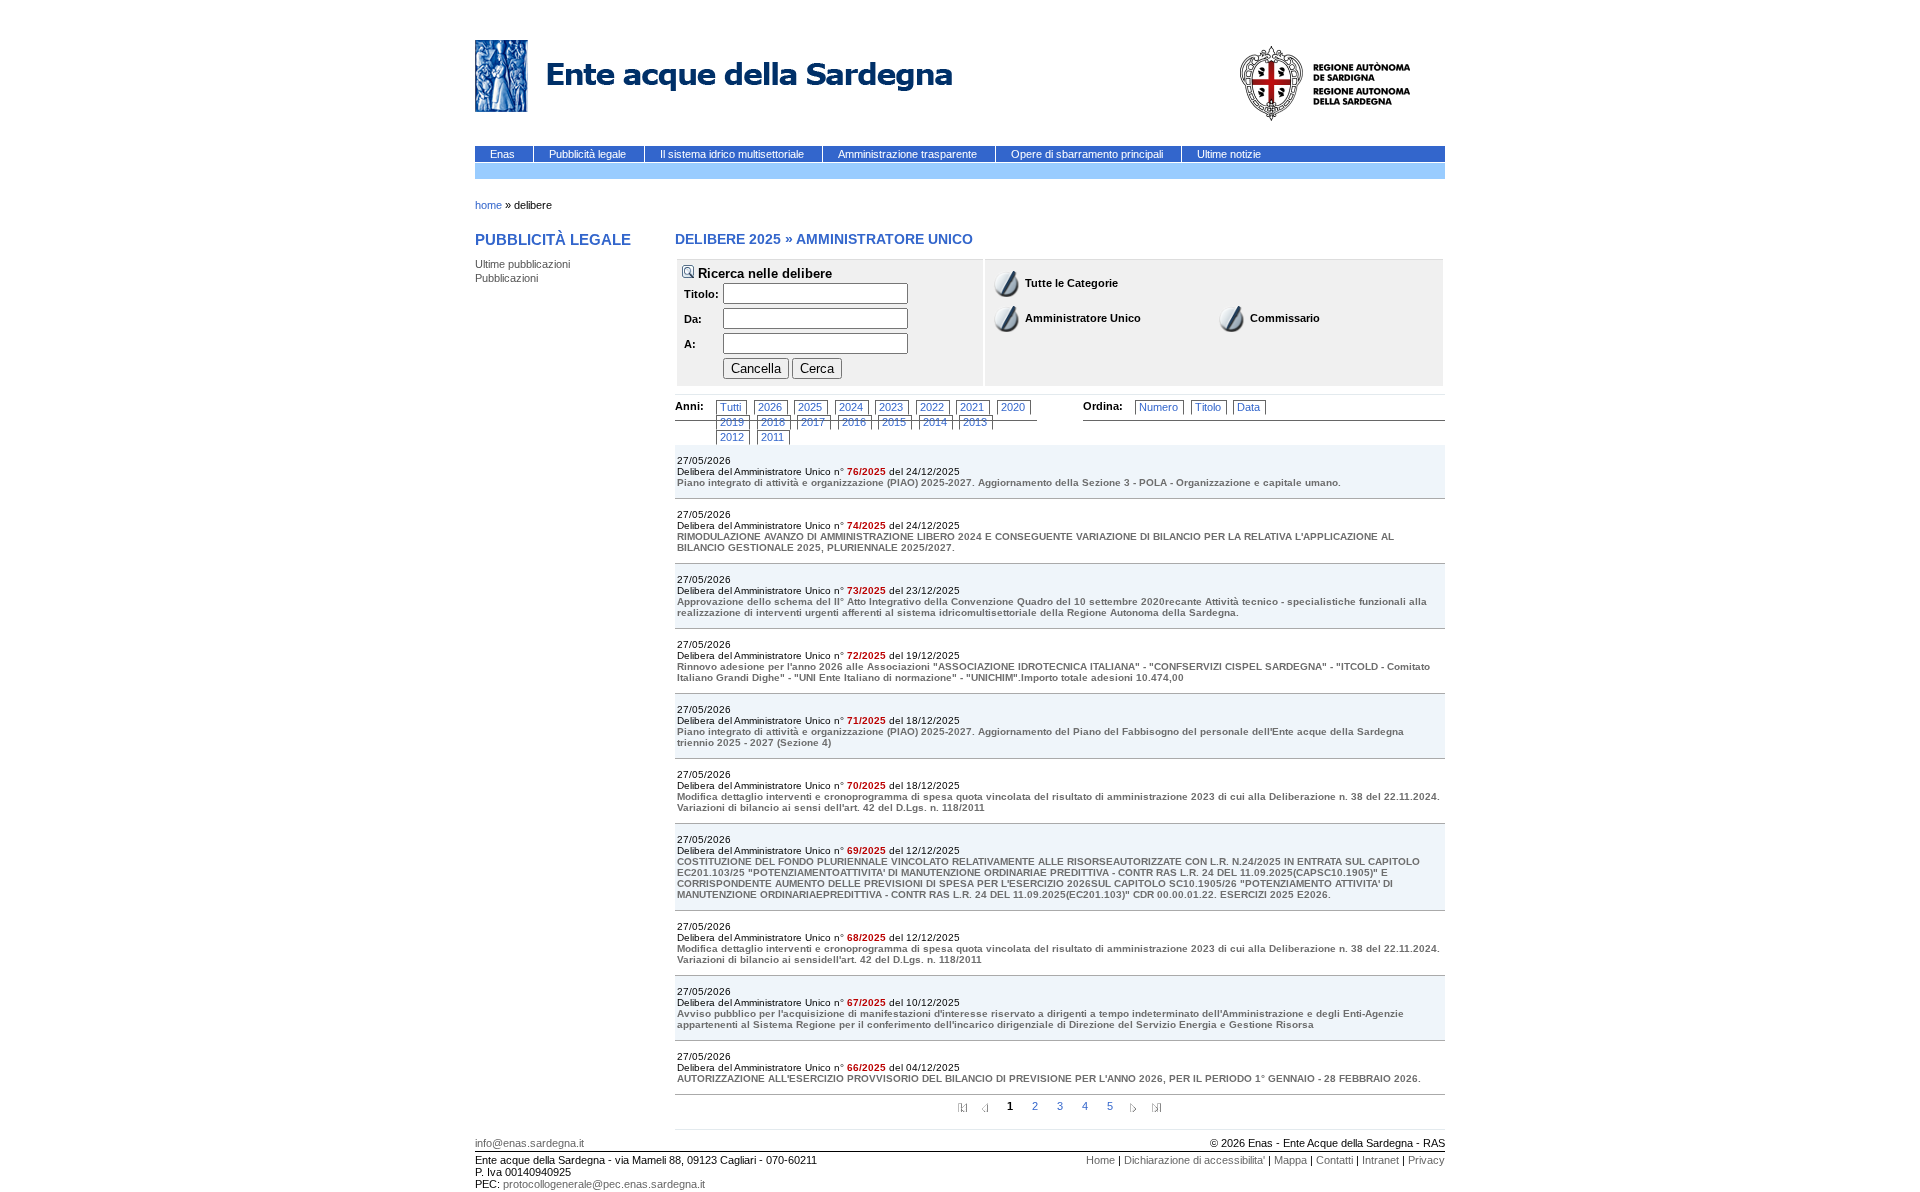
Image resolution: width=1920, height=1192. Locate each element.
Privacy (1426, 1160)
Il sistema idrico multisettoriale (733, 154)
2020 (1013, 407)
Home (1100, 1160)
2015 (894, 422)
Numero (1158, 407)
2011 (772, 437)
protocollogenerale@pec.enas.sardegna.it (604, 1184)
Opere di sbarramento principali (1088, 154)
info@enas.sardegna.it (529, 1143)
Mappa (1290, 1160)
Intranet (1380, 1160)
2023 (891, 407)
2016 (854, 422)
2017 (813, 422)
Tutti (730, 407)
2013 (975, 422)
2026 (770, 407)
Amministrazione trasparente (909, 154)
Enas (504, 154)
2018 (773, 422)
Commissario (1285, 318)
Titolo (1208, 407)
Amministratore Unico (1083, 318)
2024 (851, 407)
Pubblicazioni (506, 278)
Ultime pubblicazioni (522, 264)
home (488, 205)
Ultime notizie (1229, 154)
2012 (732, 437)
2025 (810, 407)
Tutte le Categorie (1071, 283)
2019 (732, 422)
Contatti (1334, 1160)
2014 (935, 422)
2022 (932, 407)
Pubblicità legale (589, 154)
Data (1248, 407)
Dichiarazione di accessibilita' (1194, 1160)
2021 (972, 407)
